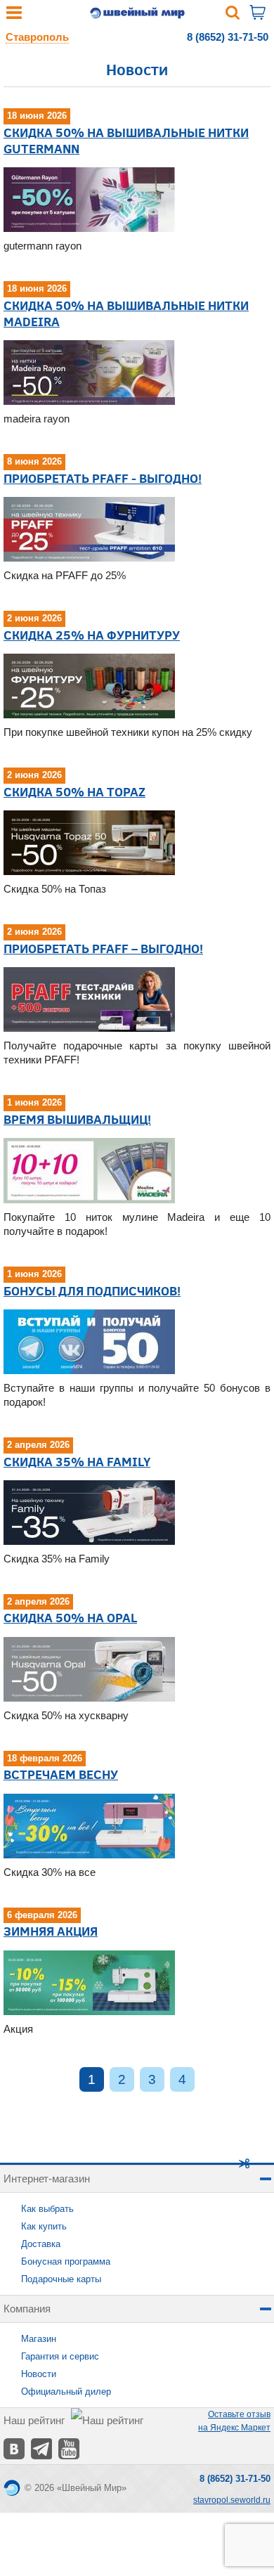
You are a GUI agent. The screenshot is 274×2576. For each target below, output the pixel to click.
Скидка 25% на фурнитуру (92, 635)
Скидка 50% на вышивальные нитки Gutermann (126, 140)
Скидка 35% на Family (77, 1461)
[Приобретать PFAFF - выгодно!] (89, 529)
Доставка (41, 2244)
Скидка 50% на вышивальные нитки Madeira (126, 313)
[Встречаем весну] (89, 1825)
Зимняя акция (51, 1931)
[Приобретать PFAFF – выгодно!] (89, 998)
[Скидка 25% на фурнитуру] (89, 686)
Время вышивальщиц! (77, 1119)
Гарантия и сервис (60, 2356)
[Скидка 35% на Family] (89, 1512)
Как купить (44, 2226)
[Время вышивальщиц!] (89, 1170)
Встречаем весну (61, 1774)
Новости (39, 2374)
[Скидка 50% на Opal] (89, 1668)
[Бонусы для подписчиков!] (89, 1341)
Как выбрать (47, 2209)
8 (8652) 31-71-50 (228, 37)
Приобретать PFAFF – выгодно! (103, 948)
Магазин (39, 2339)
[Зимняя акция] (89, 1982)
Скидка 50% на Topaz (74, 791)
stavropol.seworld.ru (232, 2500)
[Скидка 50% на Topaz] (89, 842)
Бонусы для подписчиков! (92, 1290)
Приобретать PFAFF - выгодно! (103, 478)
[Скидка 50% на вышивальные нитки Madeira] (89, 372)
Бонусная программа (66, 2261)
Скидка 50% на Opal (70, 1617)
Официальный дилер (66, 2391)
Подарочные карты (61, 2279)
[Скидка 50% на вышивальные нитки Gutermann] (89, 199)
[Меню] (14, 16)
